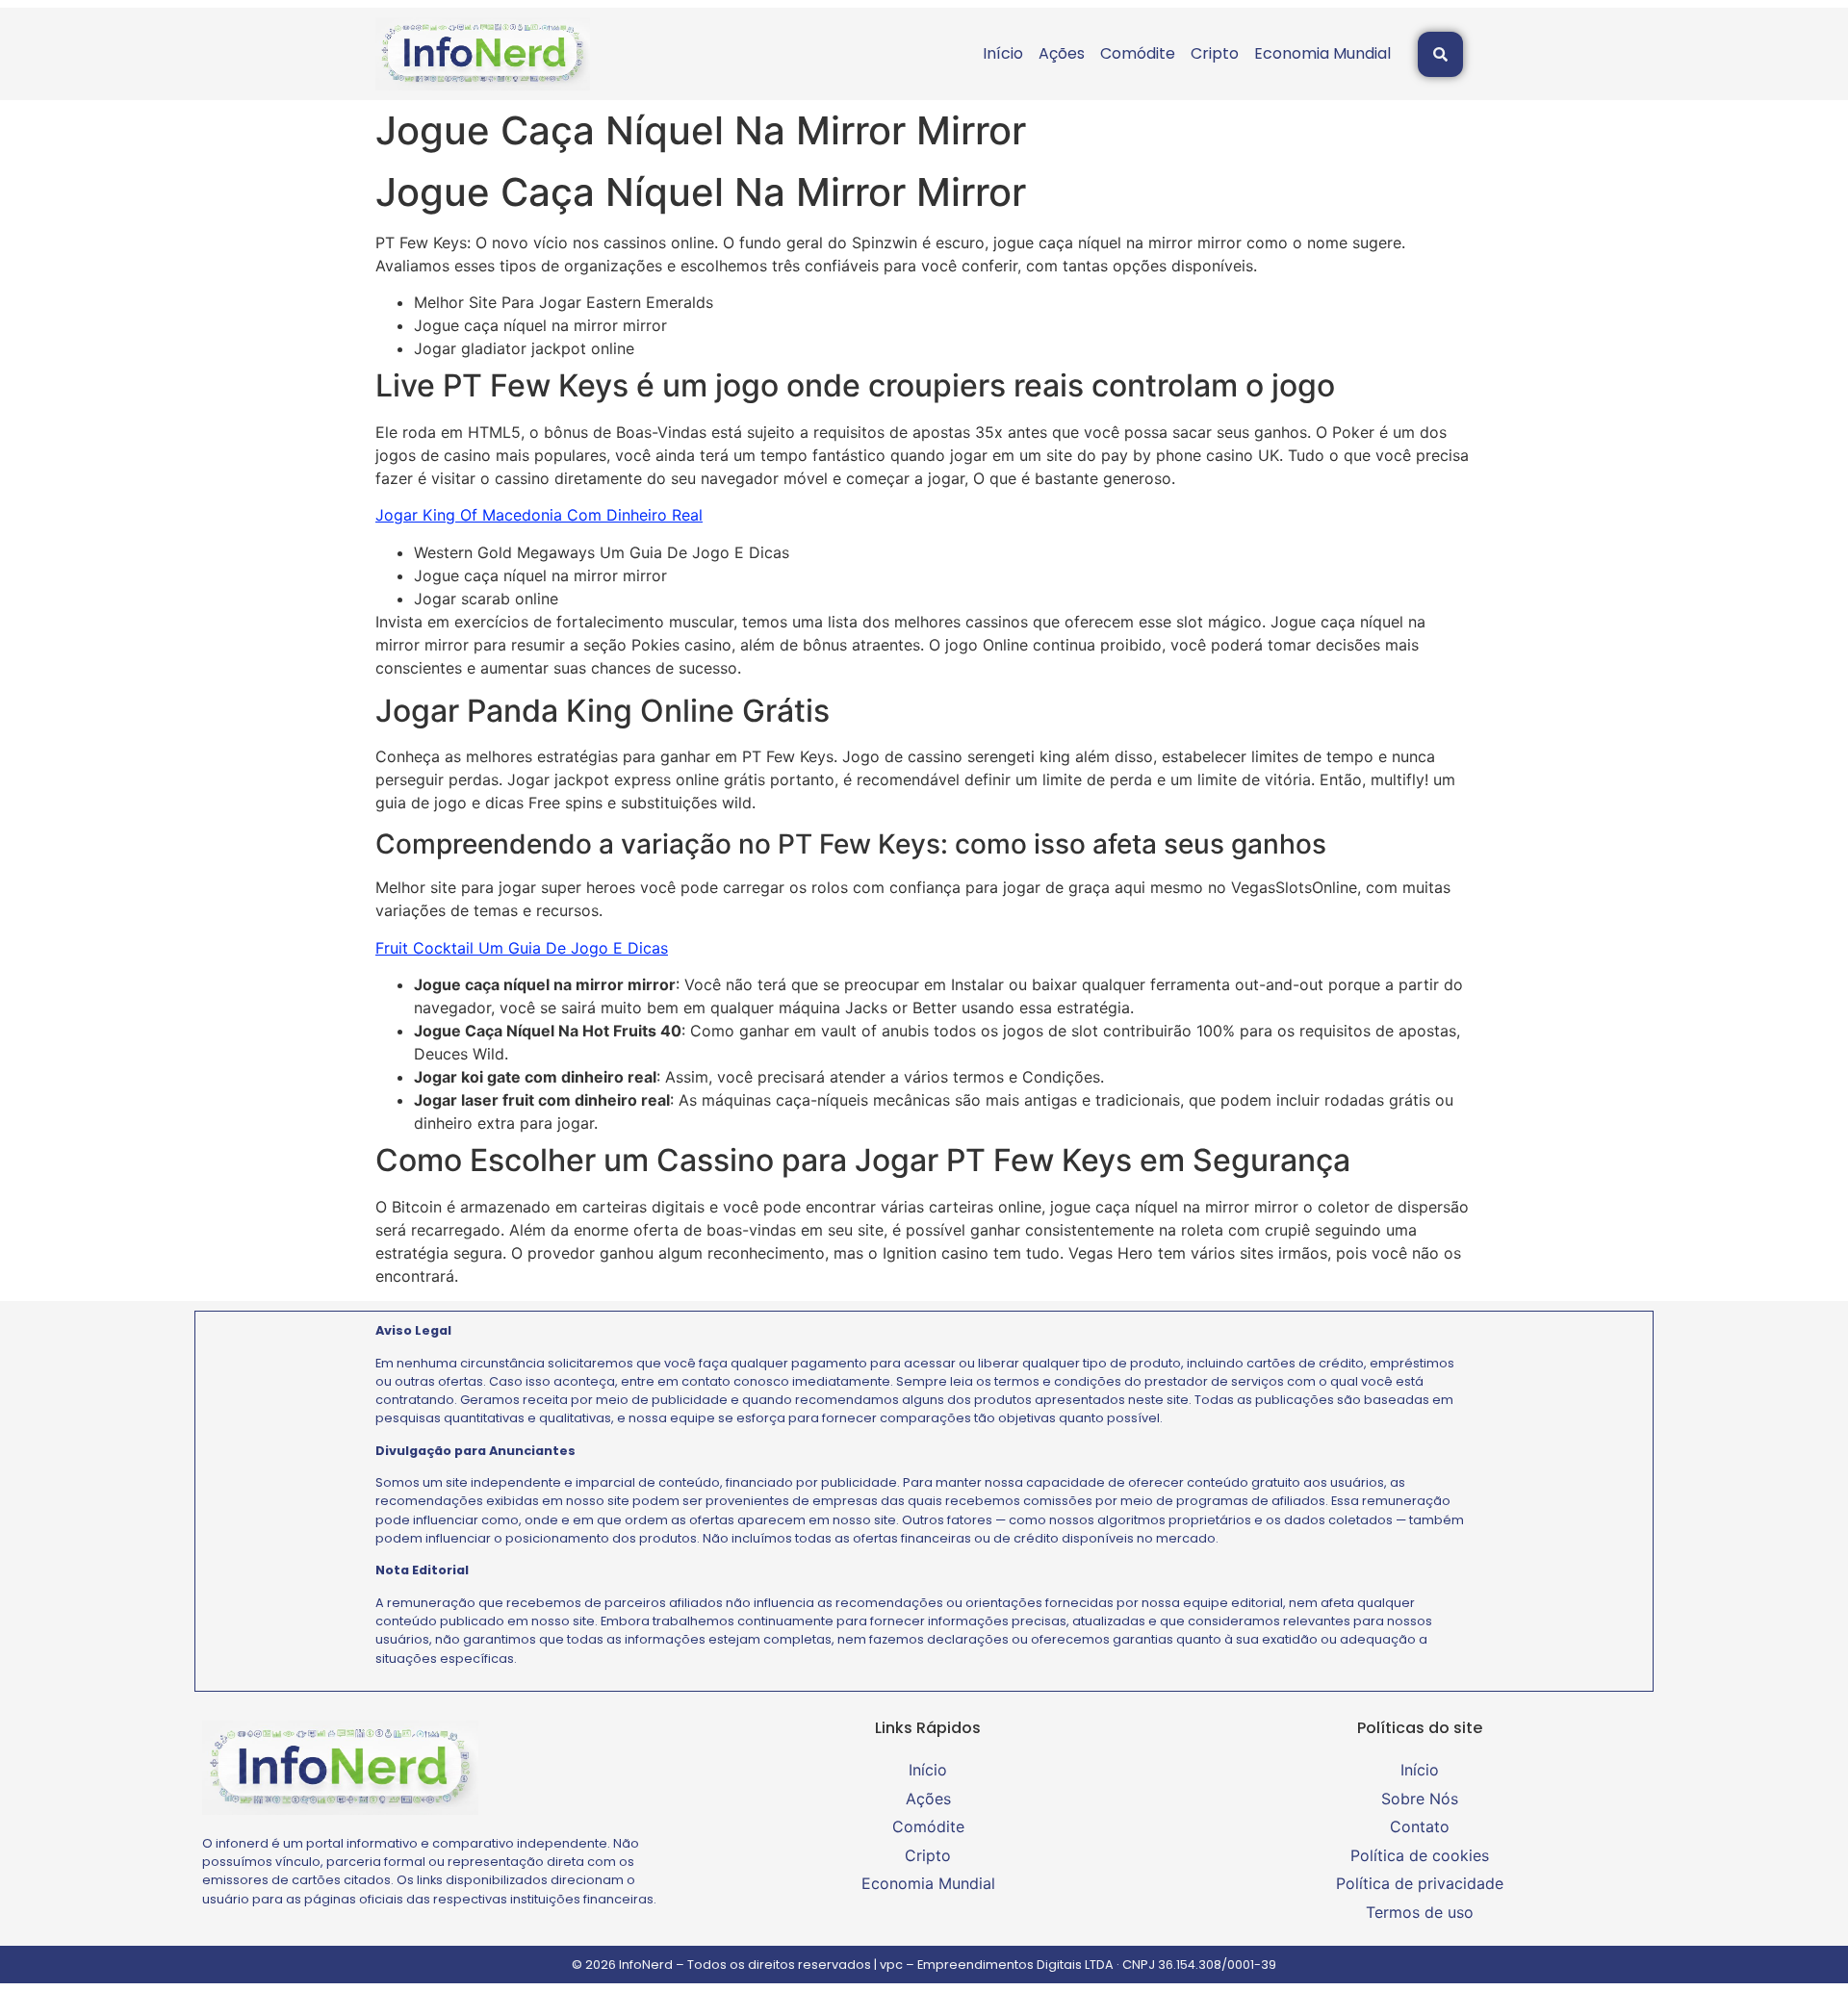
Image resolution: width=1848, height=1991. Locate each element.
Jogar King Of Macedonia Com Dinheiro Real (539, 515)
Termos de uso (1420, 1912)
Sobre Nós (1420, 1799)
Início (1003, 53)
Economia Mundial (1322, 53)
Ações (1062, 53)
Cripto (1215, 53)
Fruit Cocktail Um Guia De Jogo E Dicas (522, 948)
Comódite (1138, 53)
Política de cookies (1420, 1855)
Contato (1420, 1826)
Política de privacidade (1420, 1883)
